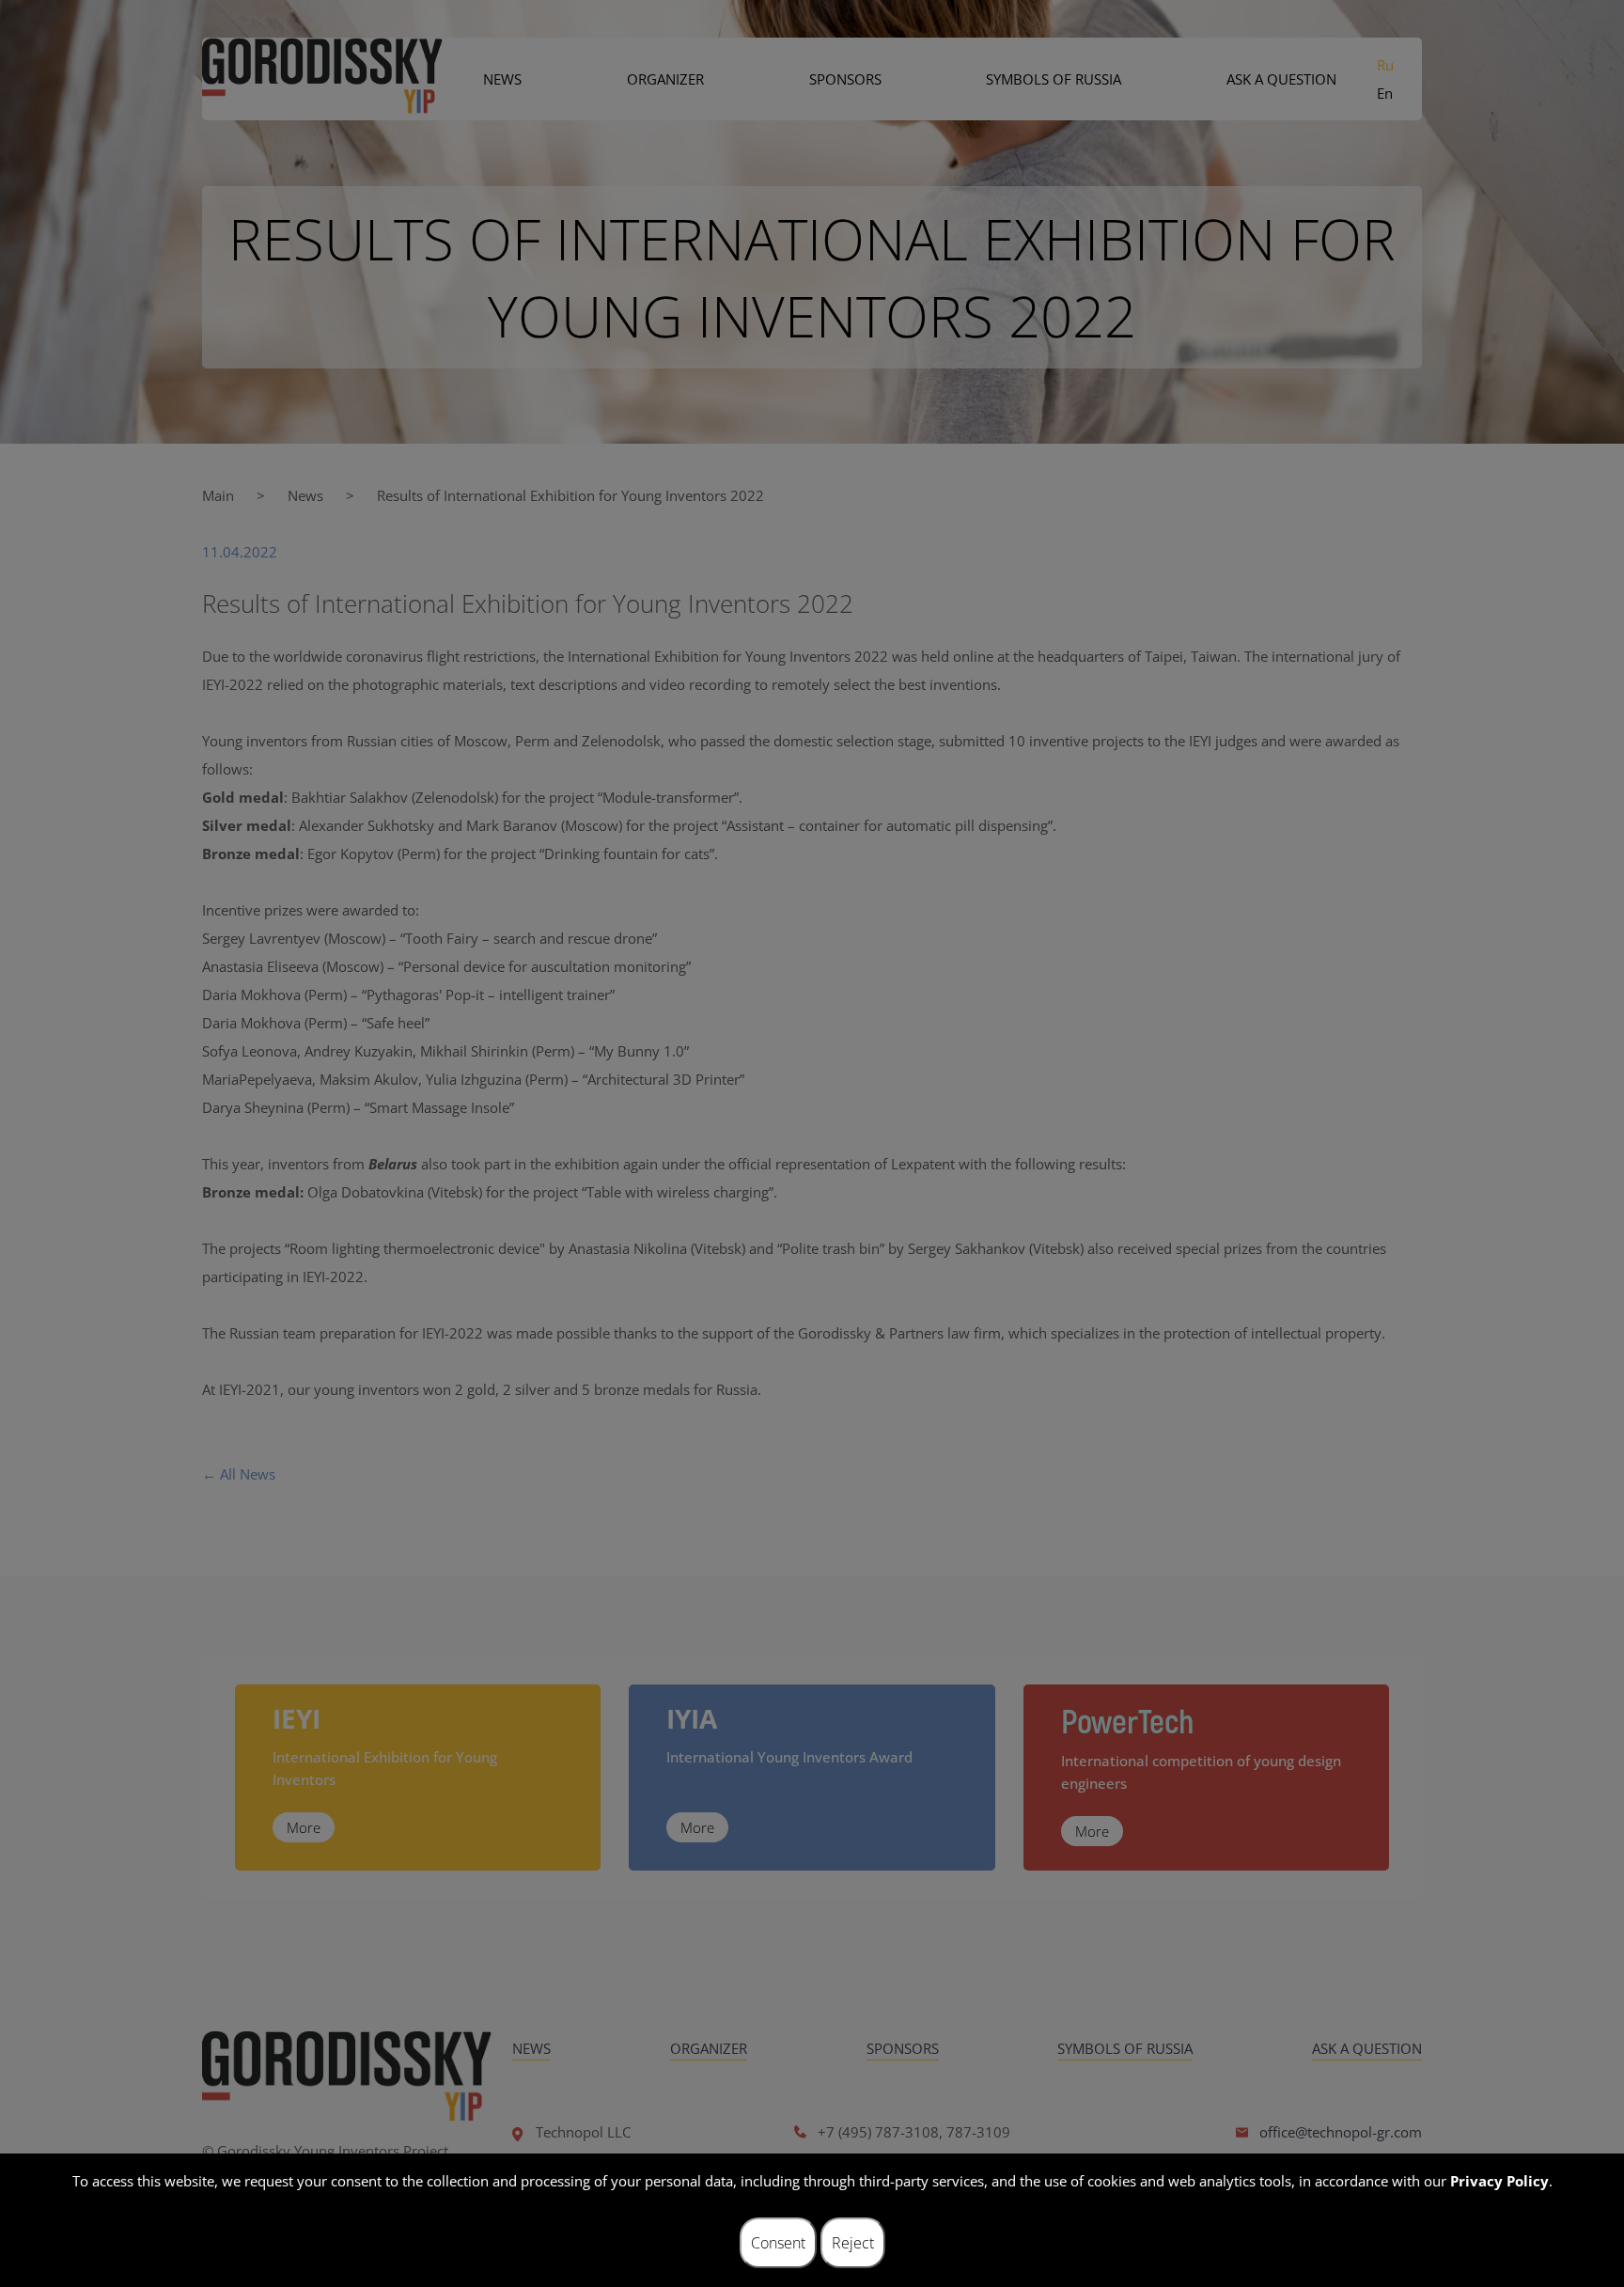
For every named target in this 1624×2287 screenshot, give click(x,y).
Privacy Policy (1499, 2181)
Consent (778, 2243)
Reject (853, 2243)
